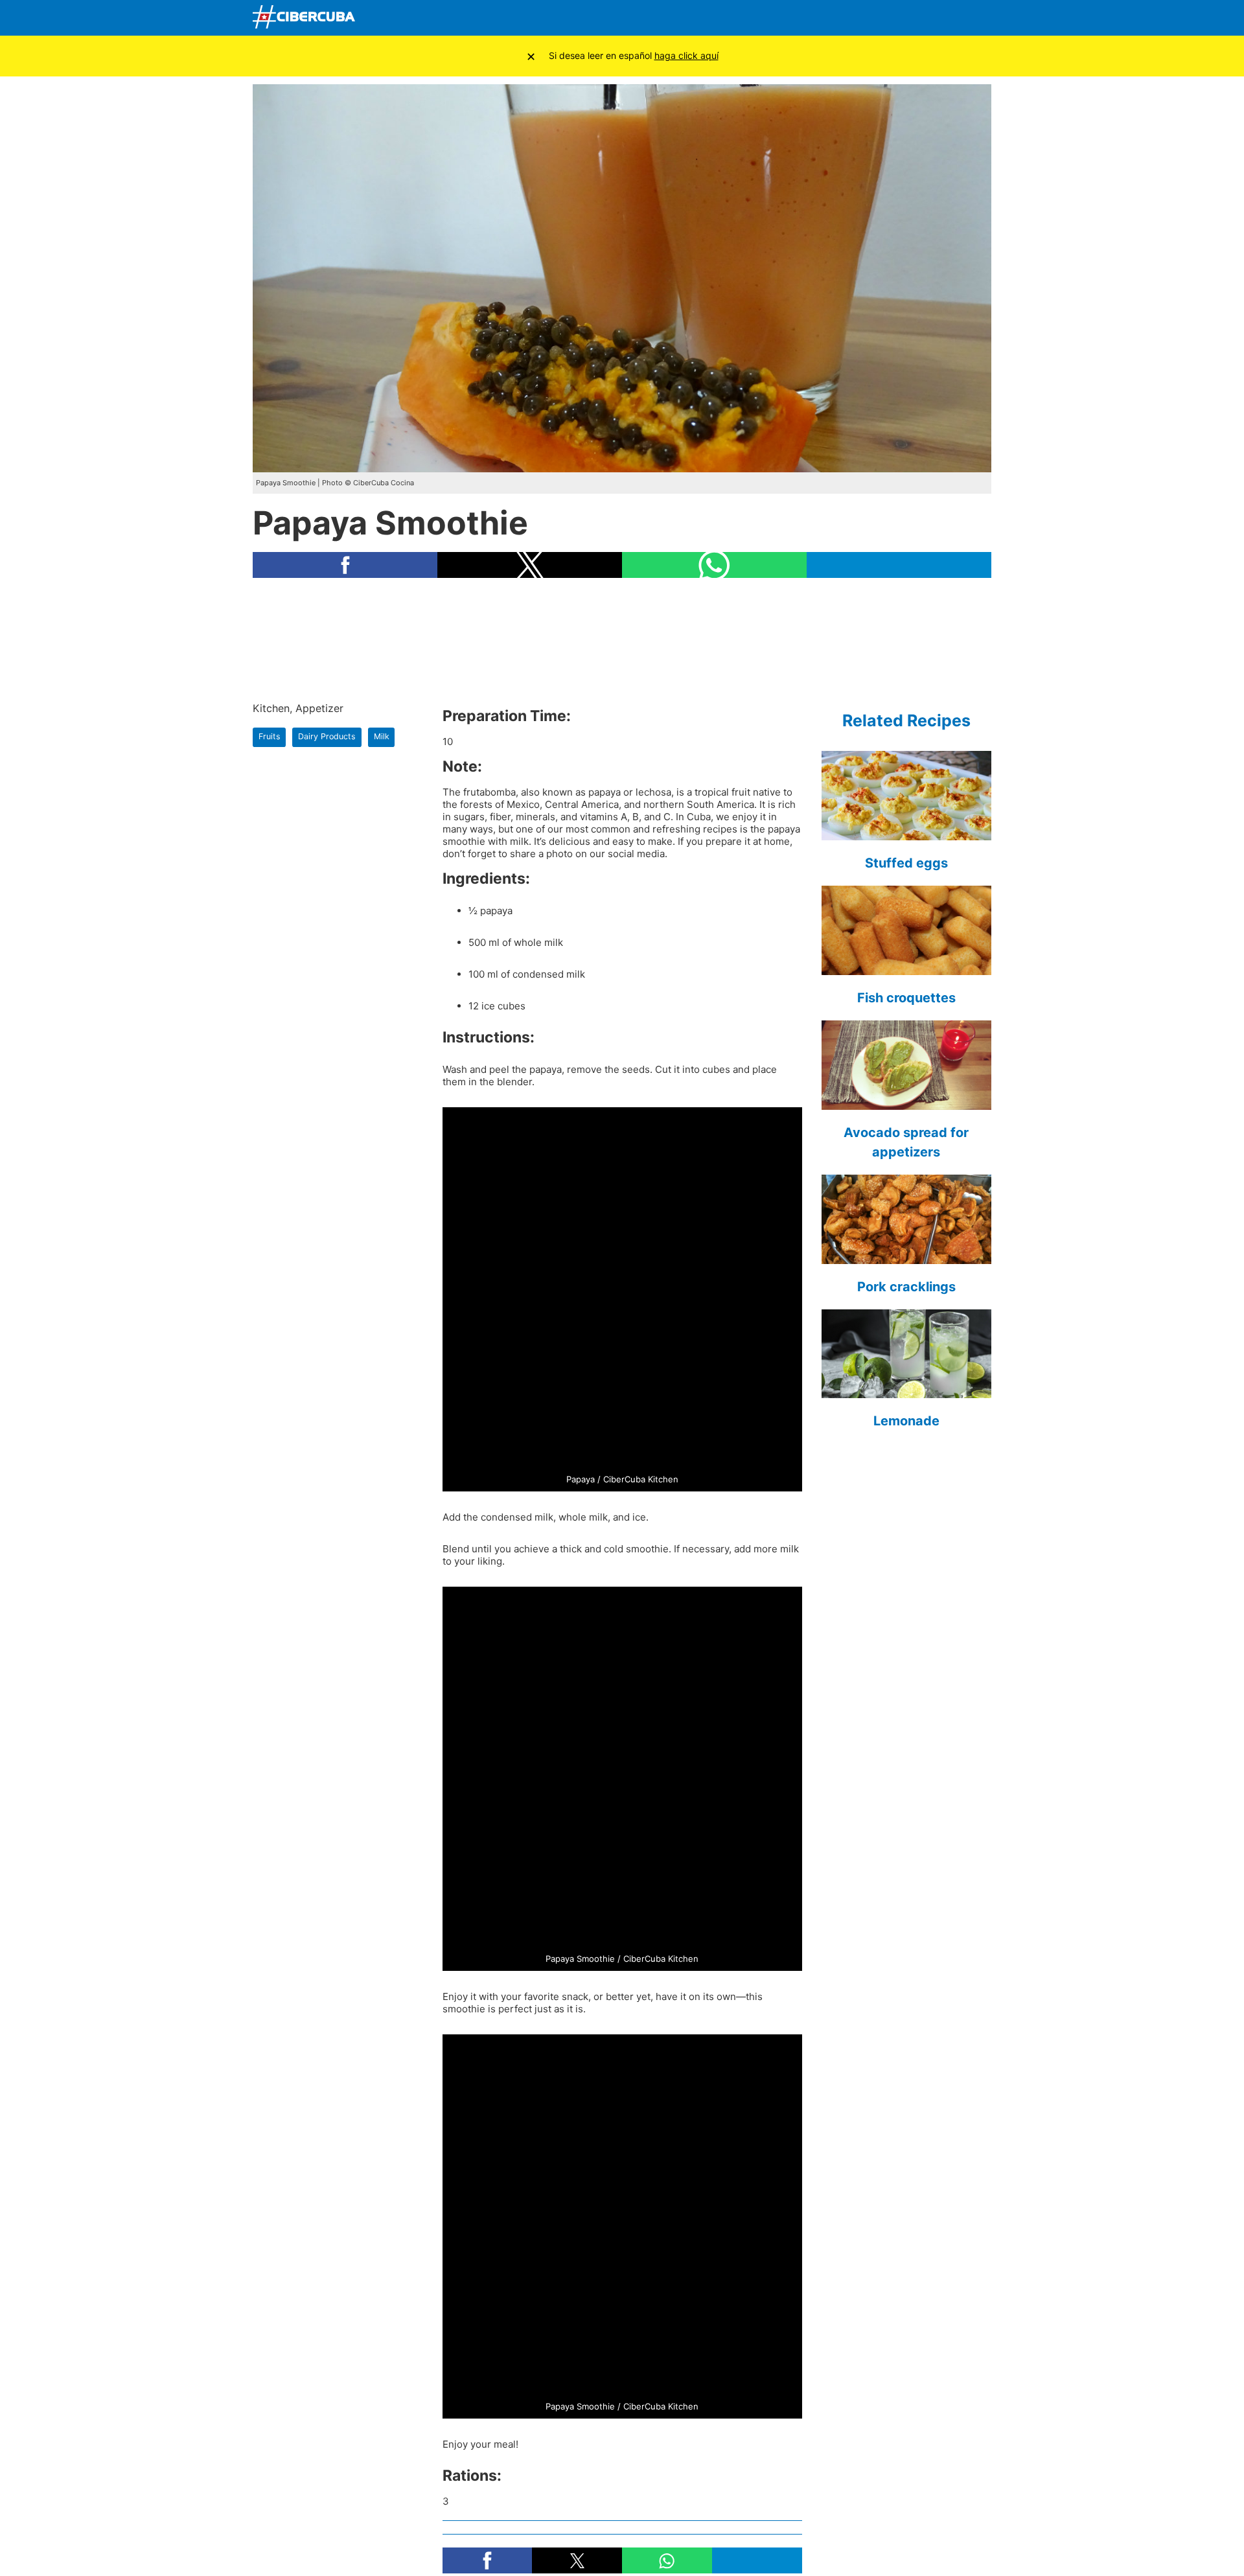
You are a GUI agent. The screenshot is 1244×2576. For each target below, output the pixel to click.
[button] (345, 565)
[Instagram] (978, 18)
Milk (382, 736)
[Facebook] (856, 18)
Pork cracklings (906, 1287)
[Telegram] (947, 18)
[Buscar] (826, 17)
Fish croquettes (906, 998)
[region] (622, 639)
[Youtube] (917, 18)
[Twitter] (886, 18)
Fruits (270, 736)
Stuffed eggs (906, 863)
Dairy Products (327, 736)
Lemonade (906, 1421)
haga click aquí (686, 55)
